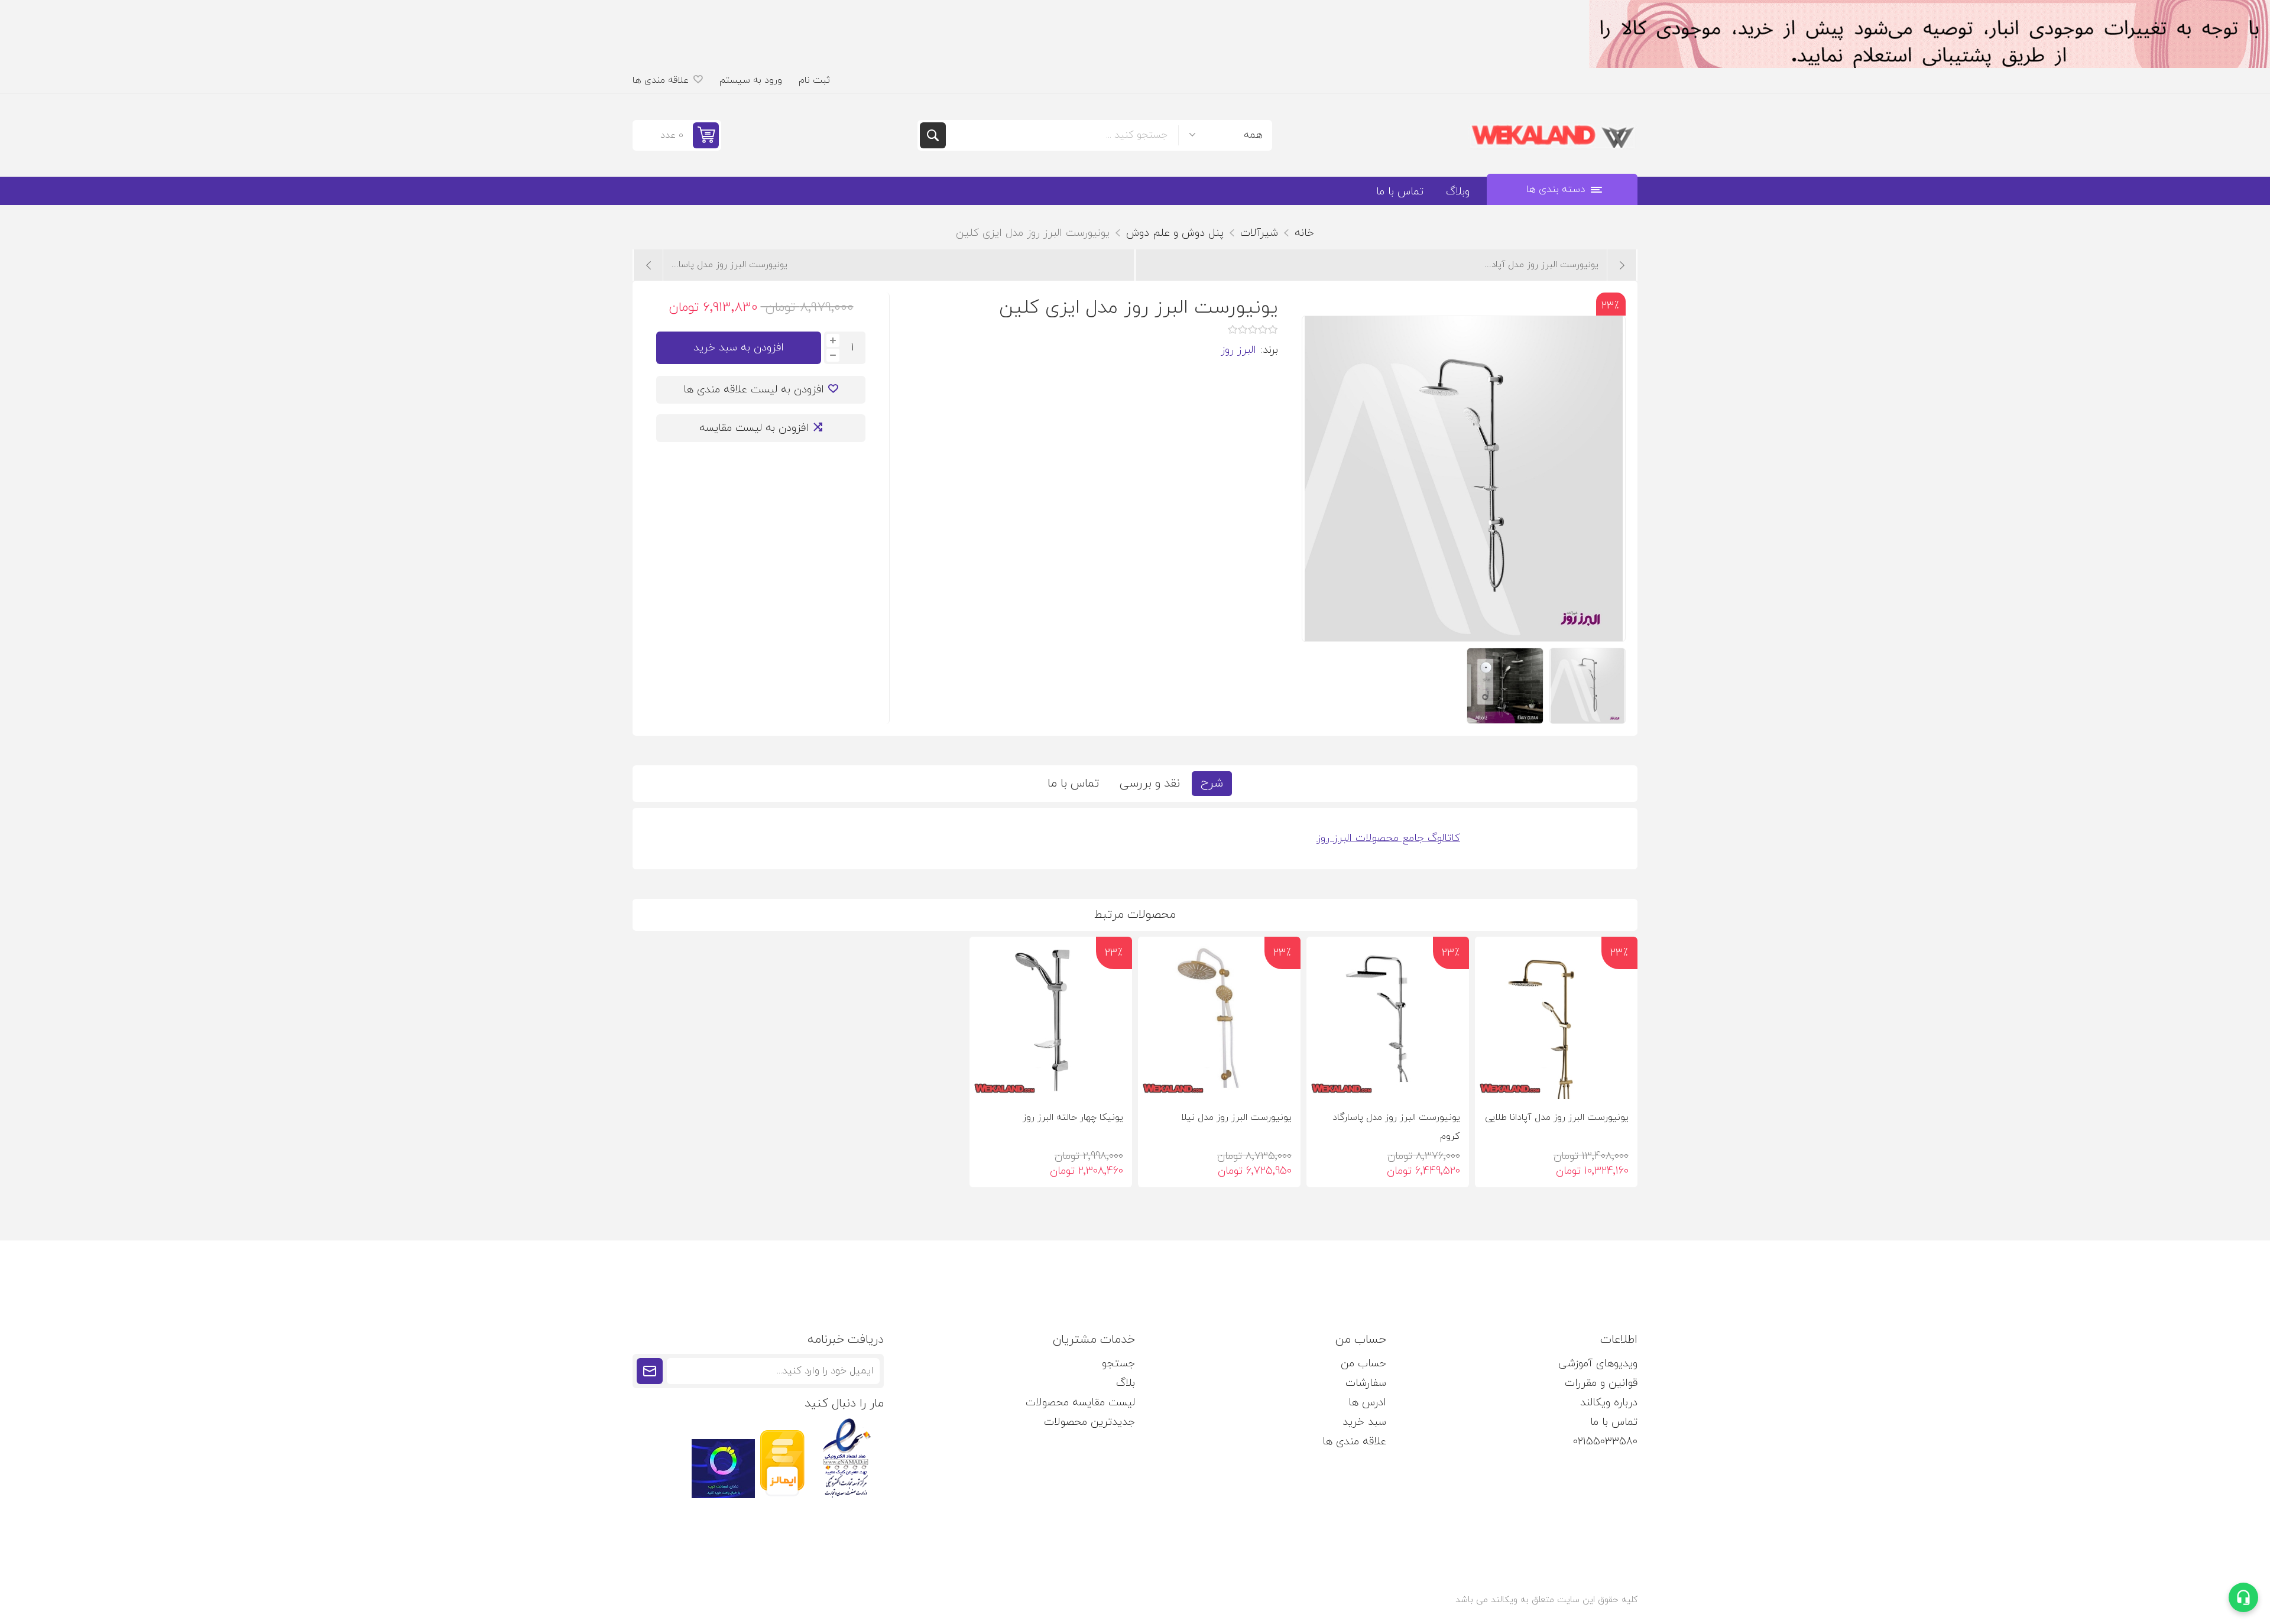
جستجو (933, 135)
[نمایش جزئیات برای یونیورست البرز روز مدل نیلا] (1219, 1018)
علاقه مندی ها (1354, 1442)
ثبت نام (814, 80)
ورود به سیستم (751, 80)
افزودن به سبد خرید (739, 348)
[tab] (1212, 784)
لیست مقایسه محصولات (1080, 1403)
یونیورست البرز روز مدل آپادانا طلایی (1557, 1118)
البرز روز (1238, 350)
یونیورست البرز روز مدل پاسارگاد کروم (1396, 1127)
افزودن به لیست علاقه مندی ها (754, 390)
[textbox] (1062, 135)
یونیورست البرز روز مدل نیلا (1236, 1118)
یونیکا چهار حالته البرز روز (1073, 1118)
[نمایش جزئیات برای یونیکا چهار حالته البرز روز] (1051, 1018)
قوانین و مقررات (1601, 1383)
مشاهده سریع (1494, 1080)
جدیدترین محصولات (1089, 1422)
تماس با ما (1073, 784)
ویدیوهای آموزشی (1598, 1364)
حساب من (1363, 1364)
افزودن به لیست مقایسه (754, 428)
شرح (1212, 784)
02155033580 (1605, 1442)
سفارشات (1366, 1383)
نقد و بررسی (1150, 784)
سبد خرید (1364, 1422)
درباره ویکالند (1609, 1403)
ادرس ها (1367, 1403)
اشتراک (650, 1371)
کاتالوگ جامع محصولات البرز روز (1388, 838)
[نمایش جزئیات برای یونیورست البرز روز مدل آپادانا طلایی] (1556, 1018)
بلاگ (1126, 1383)
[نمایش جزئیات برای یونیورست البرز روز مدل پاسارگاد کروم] (1388, 1018)
